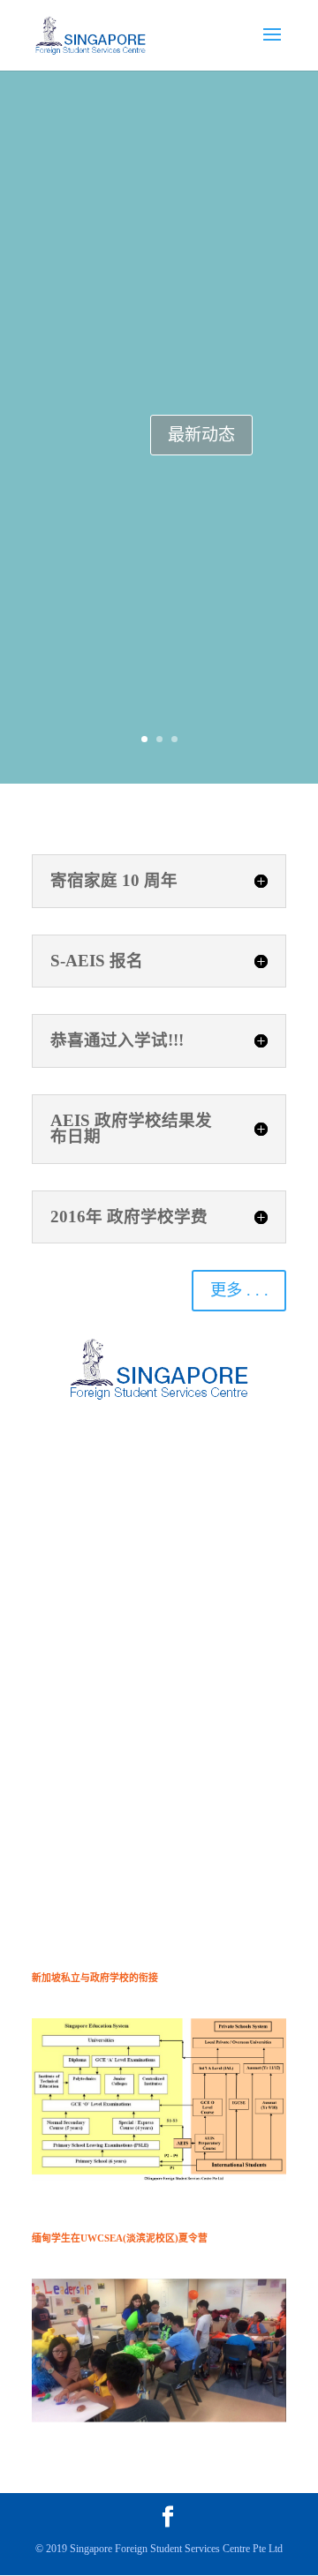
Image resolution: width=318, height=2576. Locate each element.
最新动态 (201, 435)
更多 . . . (239, 1290)
